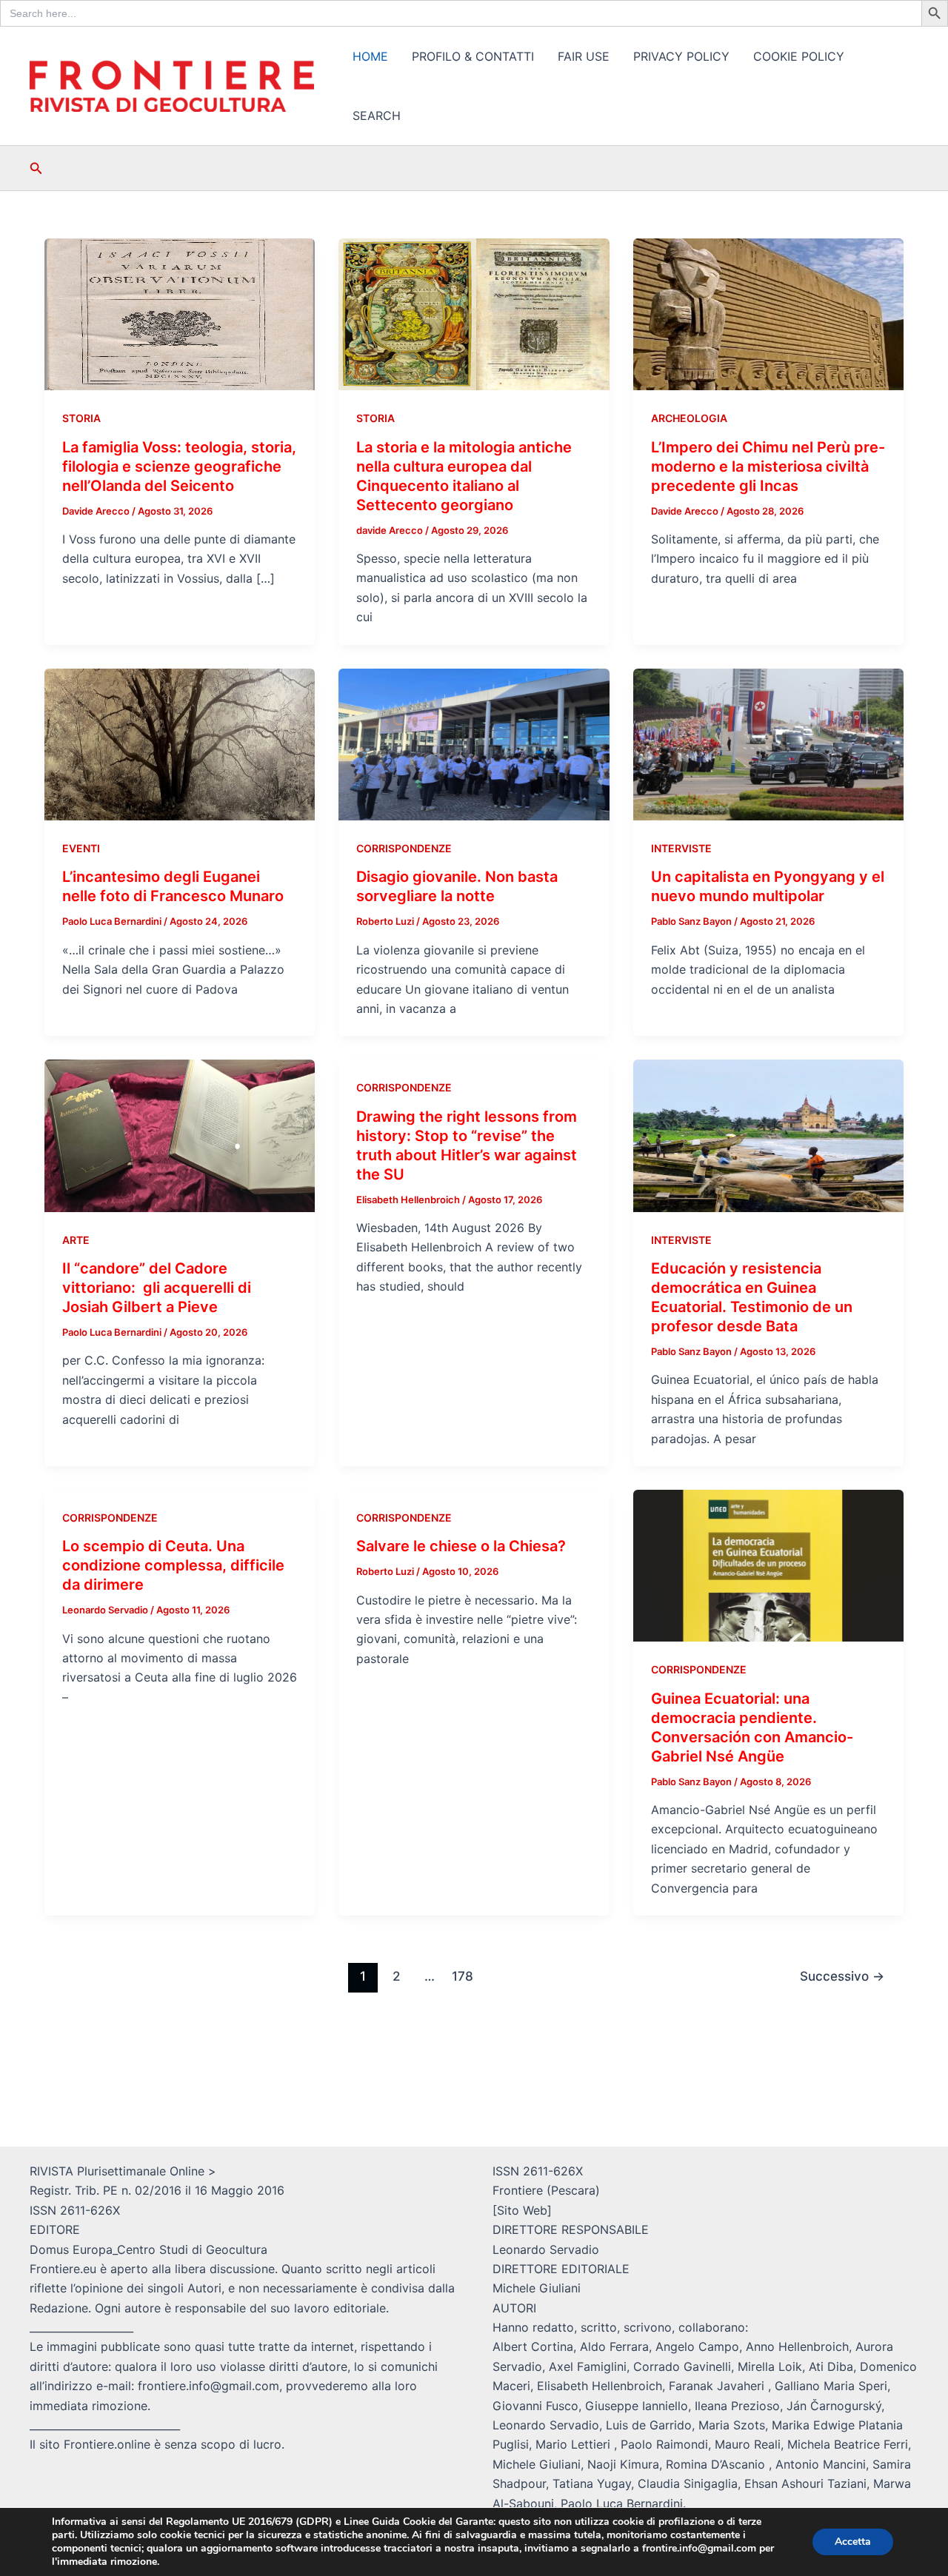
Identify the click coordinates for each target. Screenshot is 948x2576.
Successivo (842, 1976)
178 (463, 1976)
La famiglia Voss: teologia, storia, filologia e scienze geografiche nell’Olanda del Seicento (179, 466)
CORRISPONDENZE (404, 848)
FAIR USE (584, 56)
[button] (36, 168)
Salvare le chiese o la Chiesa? (461, 1546)
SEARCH (377, 116)
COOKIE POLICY (799, 56)
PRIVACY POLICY (681, 56)
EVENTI (81, 848)
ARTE (76, 1240)
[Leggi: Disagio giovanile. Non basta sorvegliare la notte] (474, 743)
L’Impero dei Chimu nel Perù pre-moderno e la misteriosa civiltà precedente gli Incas (768, 466)
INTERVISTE (681, 848)
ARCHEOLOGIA (689, 418)
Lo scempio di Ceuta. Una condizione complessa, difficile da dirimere (173, 1565)
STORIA (81, 418)
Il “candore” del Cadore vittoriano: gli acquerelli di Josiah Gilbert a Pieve (157, 1288)
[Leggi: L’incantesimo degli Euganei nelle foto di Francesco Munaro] (180, 743)
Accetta (853, 2542)
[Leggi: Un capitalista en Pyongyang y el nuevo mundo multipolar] (768, 743)
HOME (370, 56)
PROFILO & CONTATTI (473, 56)
